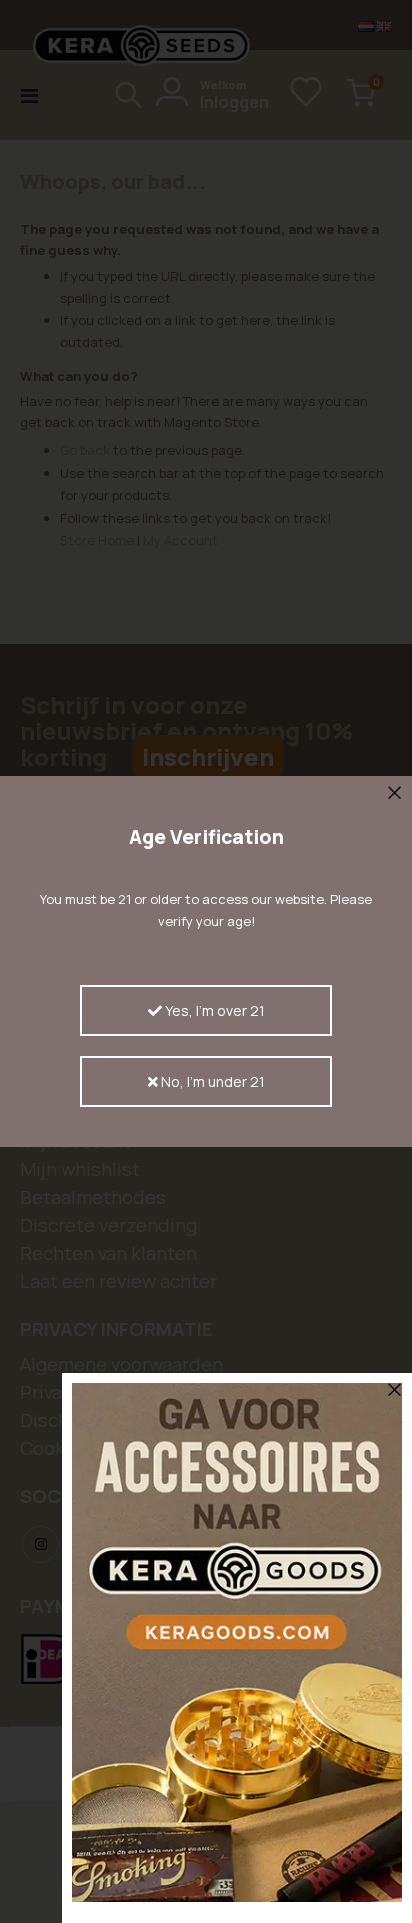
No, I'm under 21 (211, 1081)
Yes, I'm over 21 (213, 1010)
